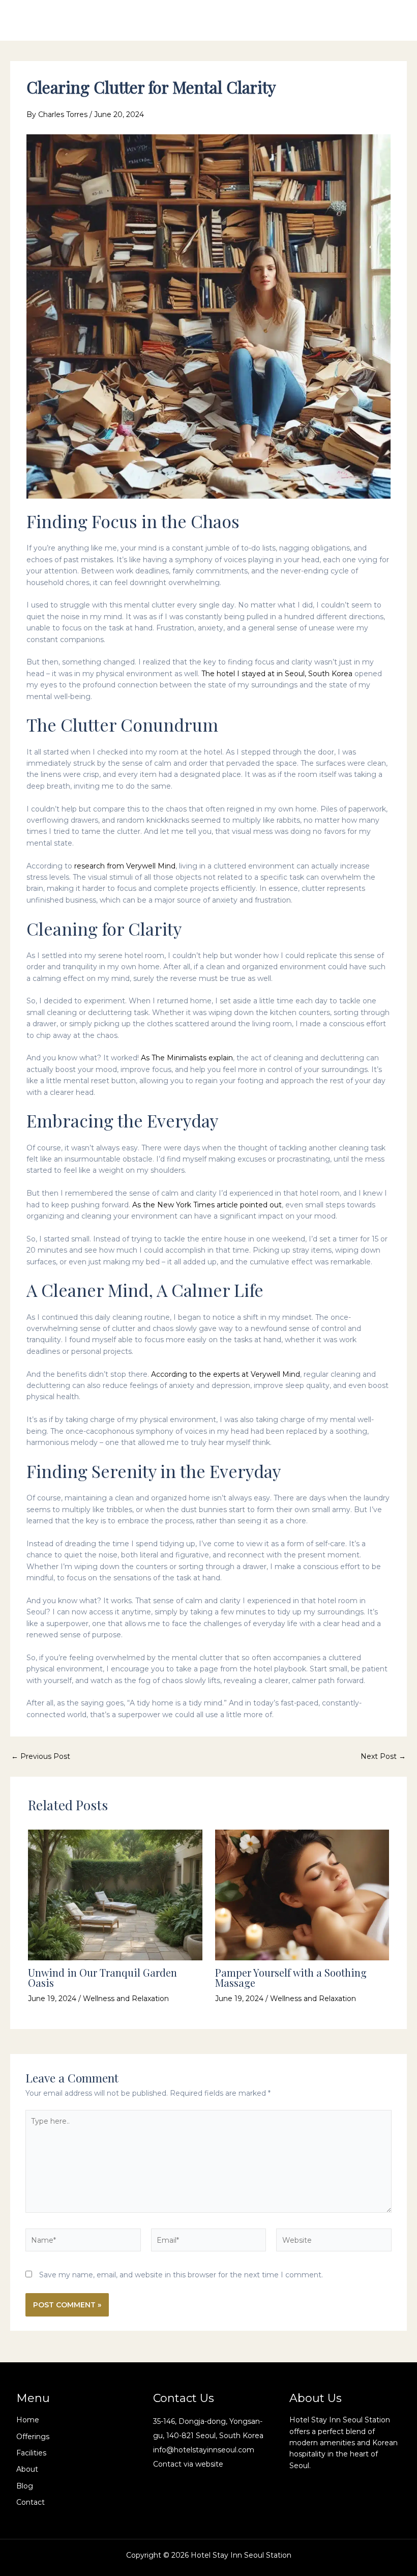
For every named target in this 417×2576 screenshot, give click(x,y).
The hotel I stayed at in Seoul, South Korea (277, 674)
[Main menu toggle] (390, 20)
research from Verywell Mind (125, 866)
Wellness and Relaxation (126, 1999)
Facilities (31, 2453)
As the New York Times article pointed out (207, 1205)
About (27, 2469)
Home (28, 2420)
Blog (25, 2486)
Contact (31, 2502)
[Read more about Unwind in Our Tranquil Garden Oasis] (115, 1894)
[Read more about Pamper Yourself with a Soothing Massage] (302, 1894)
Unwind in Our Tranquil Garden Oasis (102, 1977)
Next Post (383, 1756)
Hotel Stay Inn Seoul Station (93, 20)
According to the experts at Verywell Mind (226, 1374)
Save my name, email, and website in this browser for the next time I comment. (181, 2275)
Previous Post (41, 1756)
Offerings (33, 2437)
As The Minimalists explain (187, 1058)
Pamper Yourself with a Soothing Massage (291, 1977)
